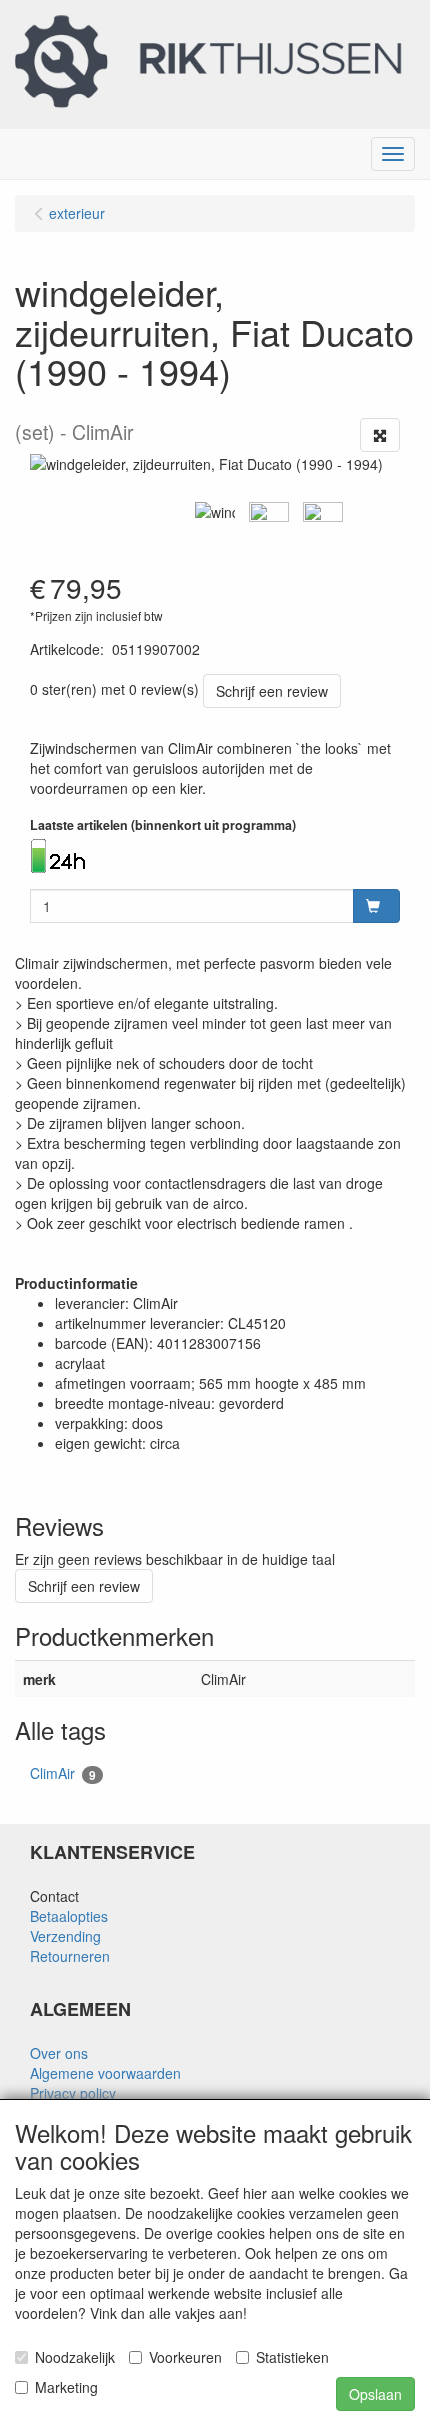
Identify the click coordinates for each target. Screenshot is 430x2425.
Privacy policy (73, 2093)
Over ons (59, 2053)
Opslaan (375, 2394)
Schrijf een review (272, 691)
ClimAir (63, 1773)
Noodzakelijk (75, 2357)
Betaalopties (69, 1916)
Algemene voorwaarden (105, 2073)
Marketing (66, 2387)
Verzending (65, 1936)
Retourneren (70, 1956)
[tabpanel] (215, 512)
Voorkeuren (185, 2357)
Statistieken (292, 2357)
